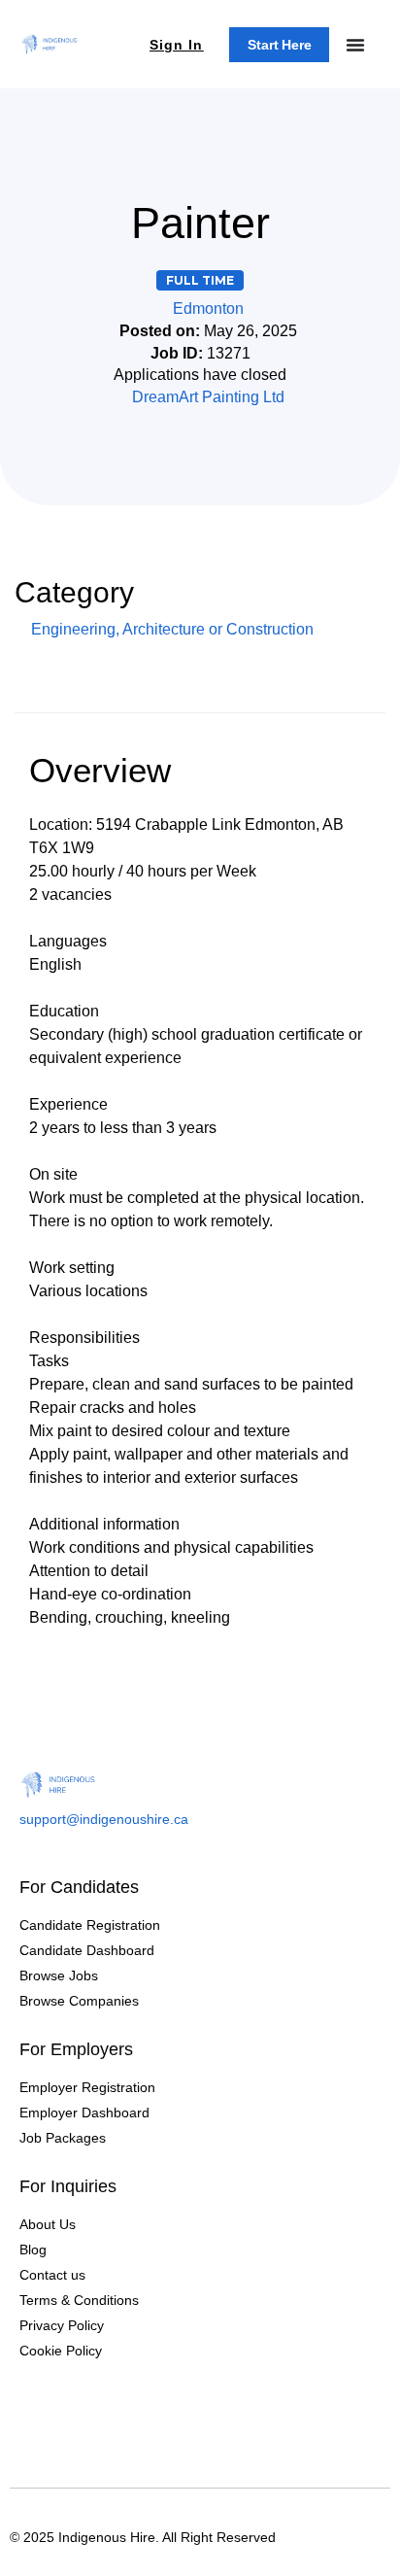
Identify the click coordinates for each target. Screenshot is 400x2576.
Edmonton (208, 309)
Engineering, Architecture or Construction (172, 629)
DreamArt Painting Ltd (208, 397)
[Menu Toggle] (355, 45)
